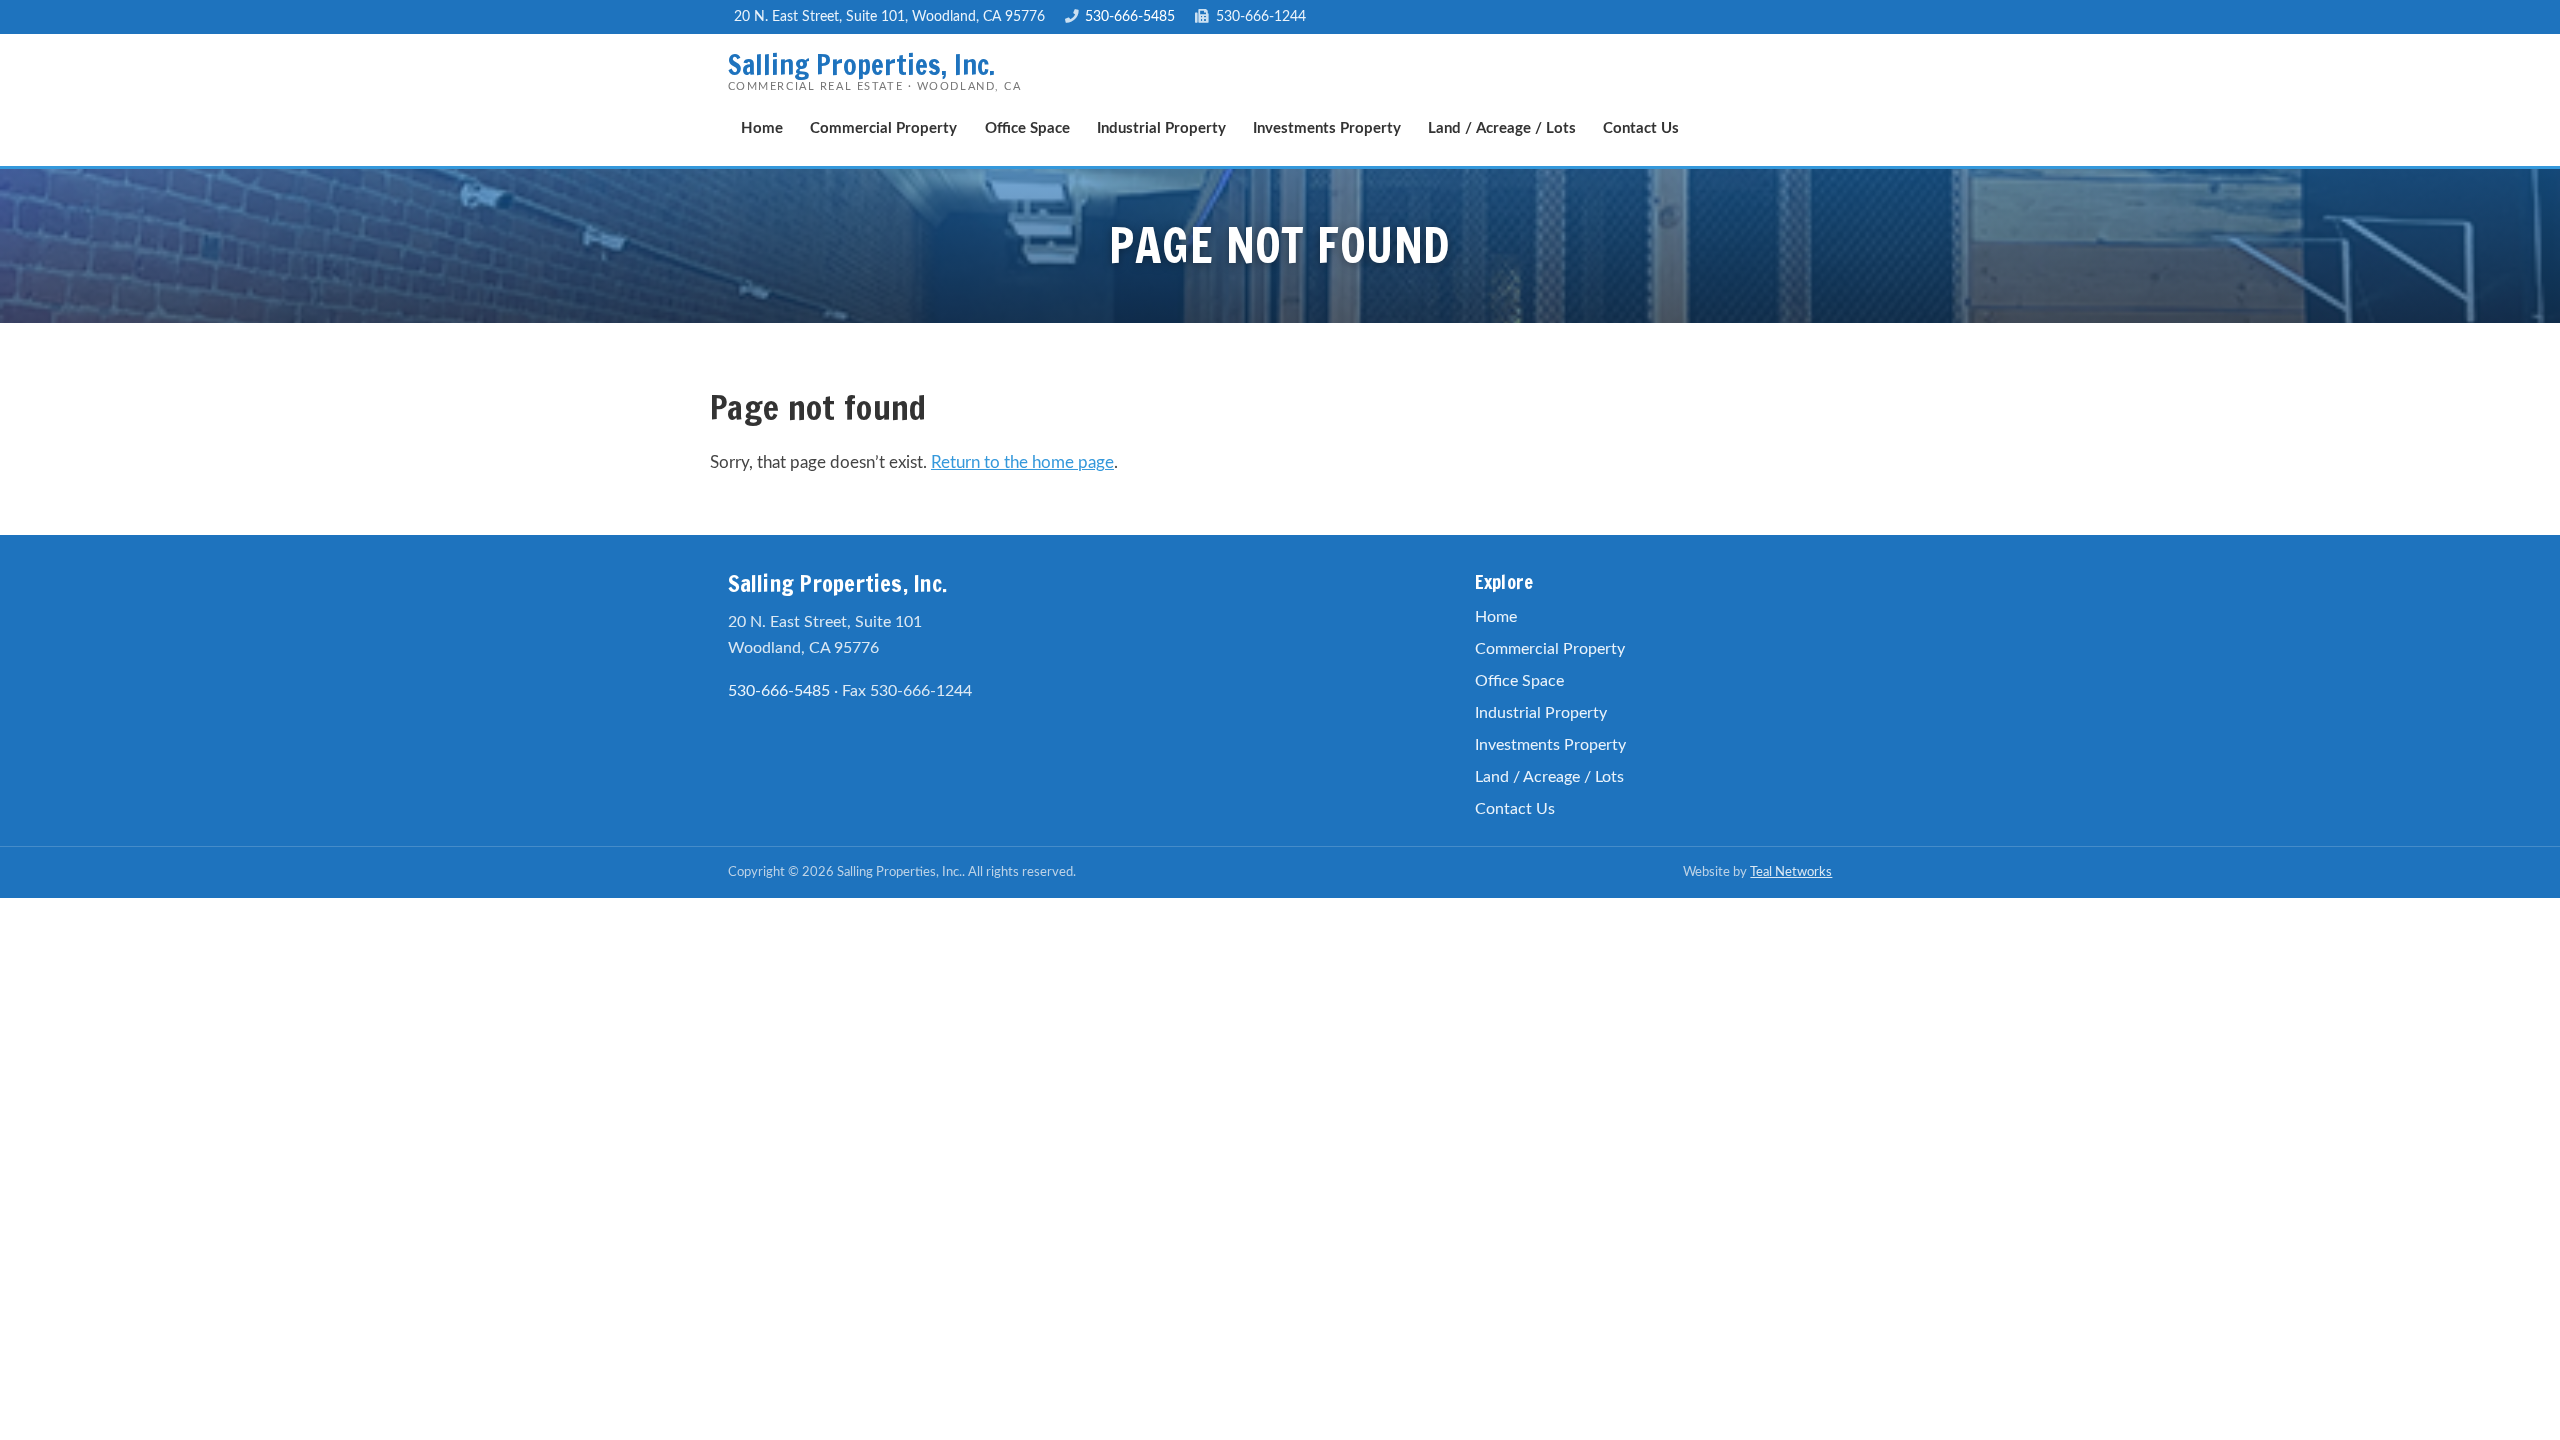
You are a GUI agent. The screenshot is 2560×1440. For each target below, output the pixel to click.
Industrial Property (1161, 128)
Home (762, 128)
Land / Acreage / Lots (1502, 128)
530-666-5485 (1130, 17)
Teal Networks (1791, 872)
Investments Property (1327, 128)
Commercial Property (883, 128)
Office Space (1027, 128)
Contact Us (1641, 128)
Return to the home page (1022, 462)
